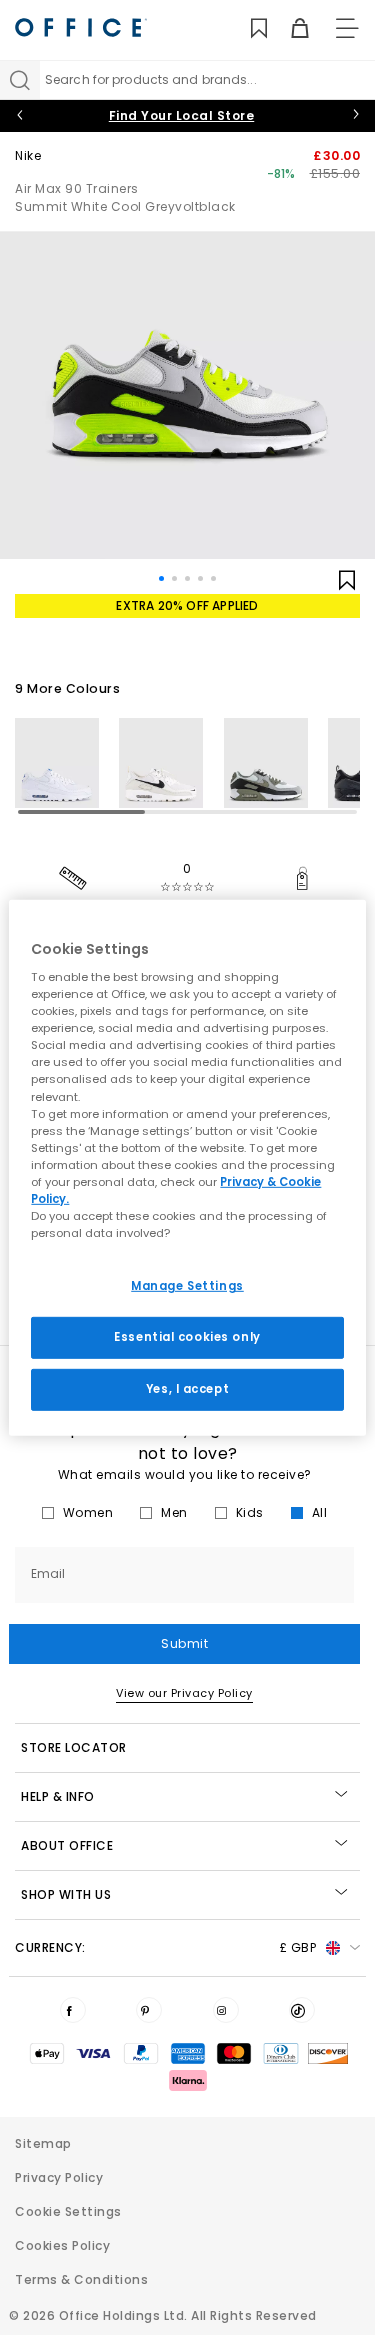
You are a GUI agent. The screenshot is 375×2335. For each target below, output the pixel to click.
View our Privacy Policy (184, 1693)
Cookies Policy (62, 2245)
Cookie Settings (68, 2211)
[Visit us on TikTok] (302, 2010)
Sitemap (43, 2143)
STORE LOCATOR (74, 1747)
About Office (67, 1845)
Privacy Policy (59, 2177)
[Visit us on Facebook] (73, 2010)
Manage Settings (187, 1286)
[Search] (20, 80)
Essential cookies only (187, 1337)
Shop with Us (66, 1894)
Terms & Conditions (81, 2279)
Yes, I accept (187, 1389)
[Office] (81, 27)
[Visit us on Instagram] (226, 2010)
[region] (187, 1167)
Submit (184, 1643)
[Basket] (288, 28)
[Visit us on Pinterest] (149, 2010)
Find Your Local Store (182, 115)
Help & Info (58, 1796)
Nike (28, 155)
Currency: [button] (165, 1947)
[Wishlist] (247, 28)
